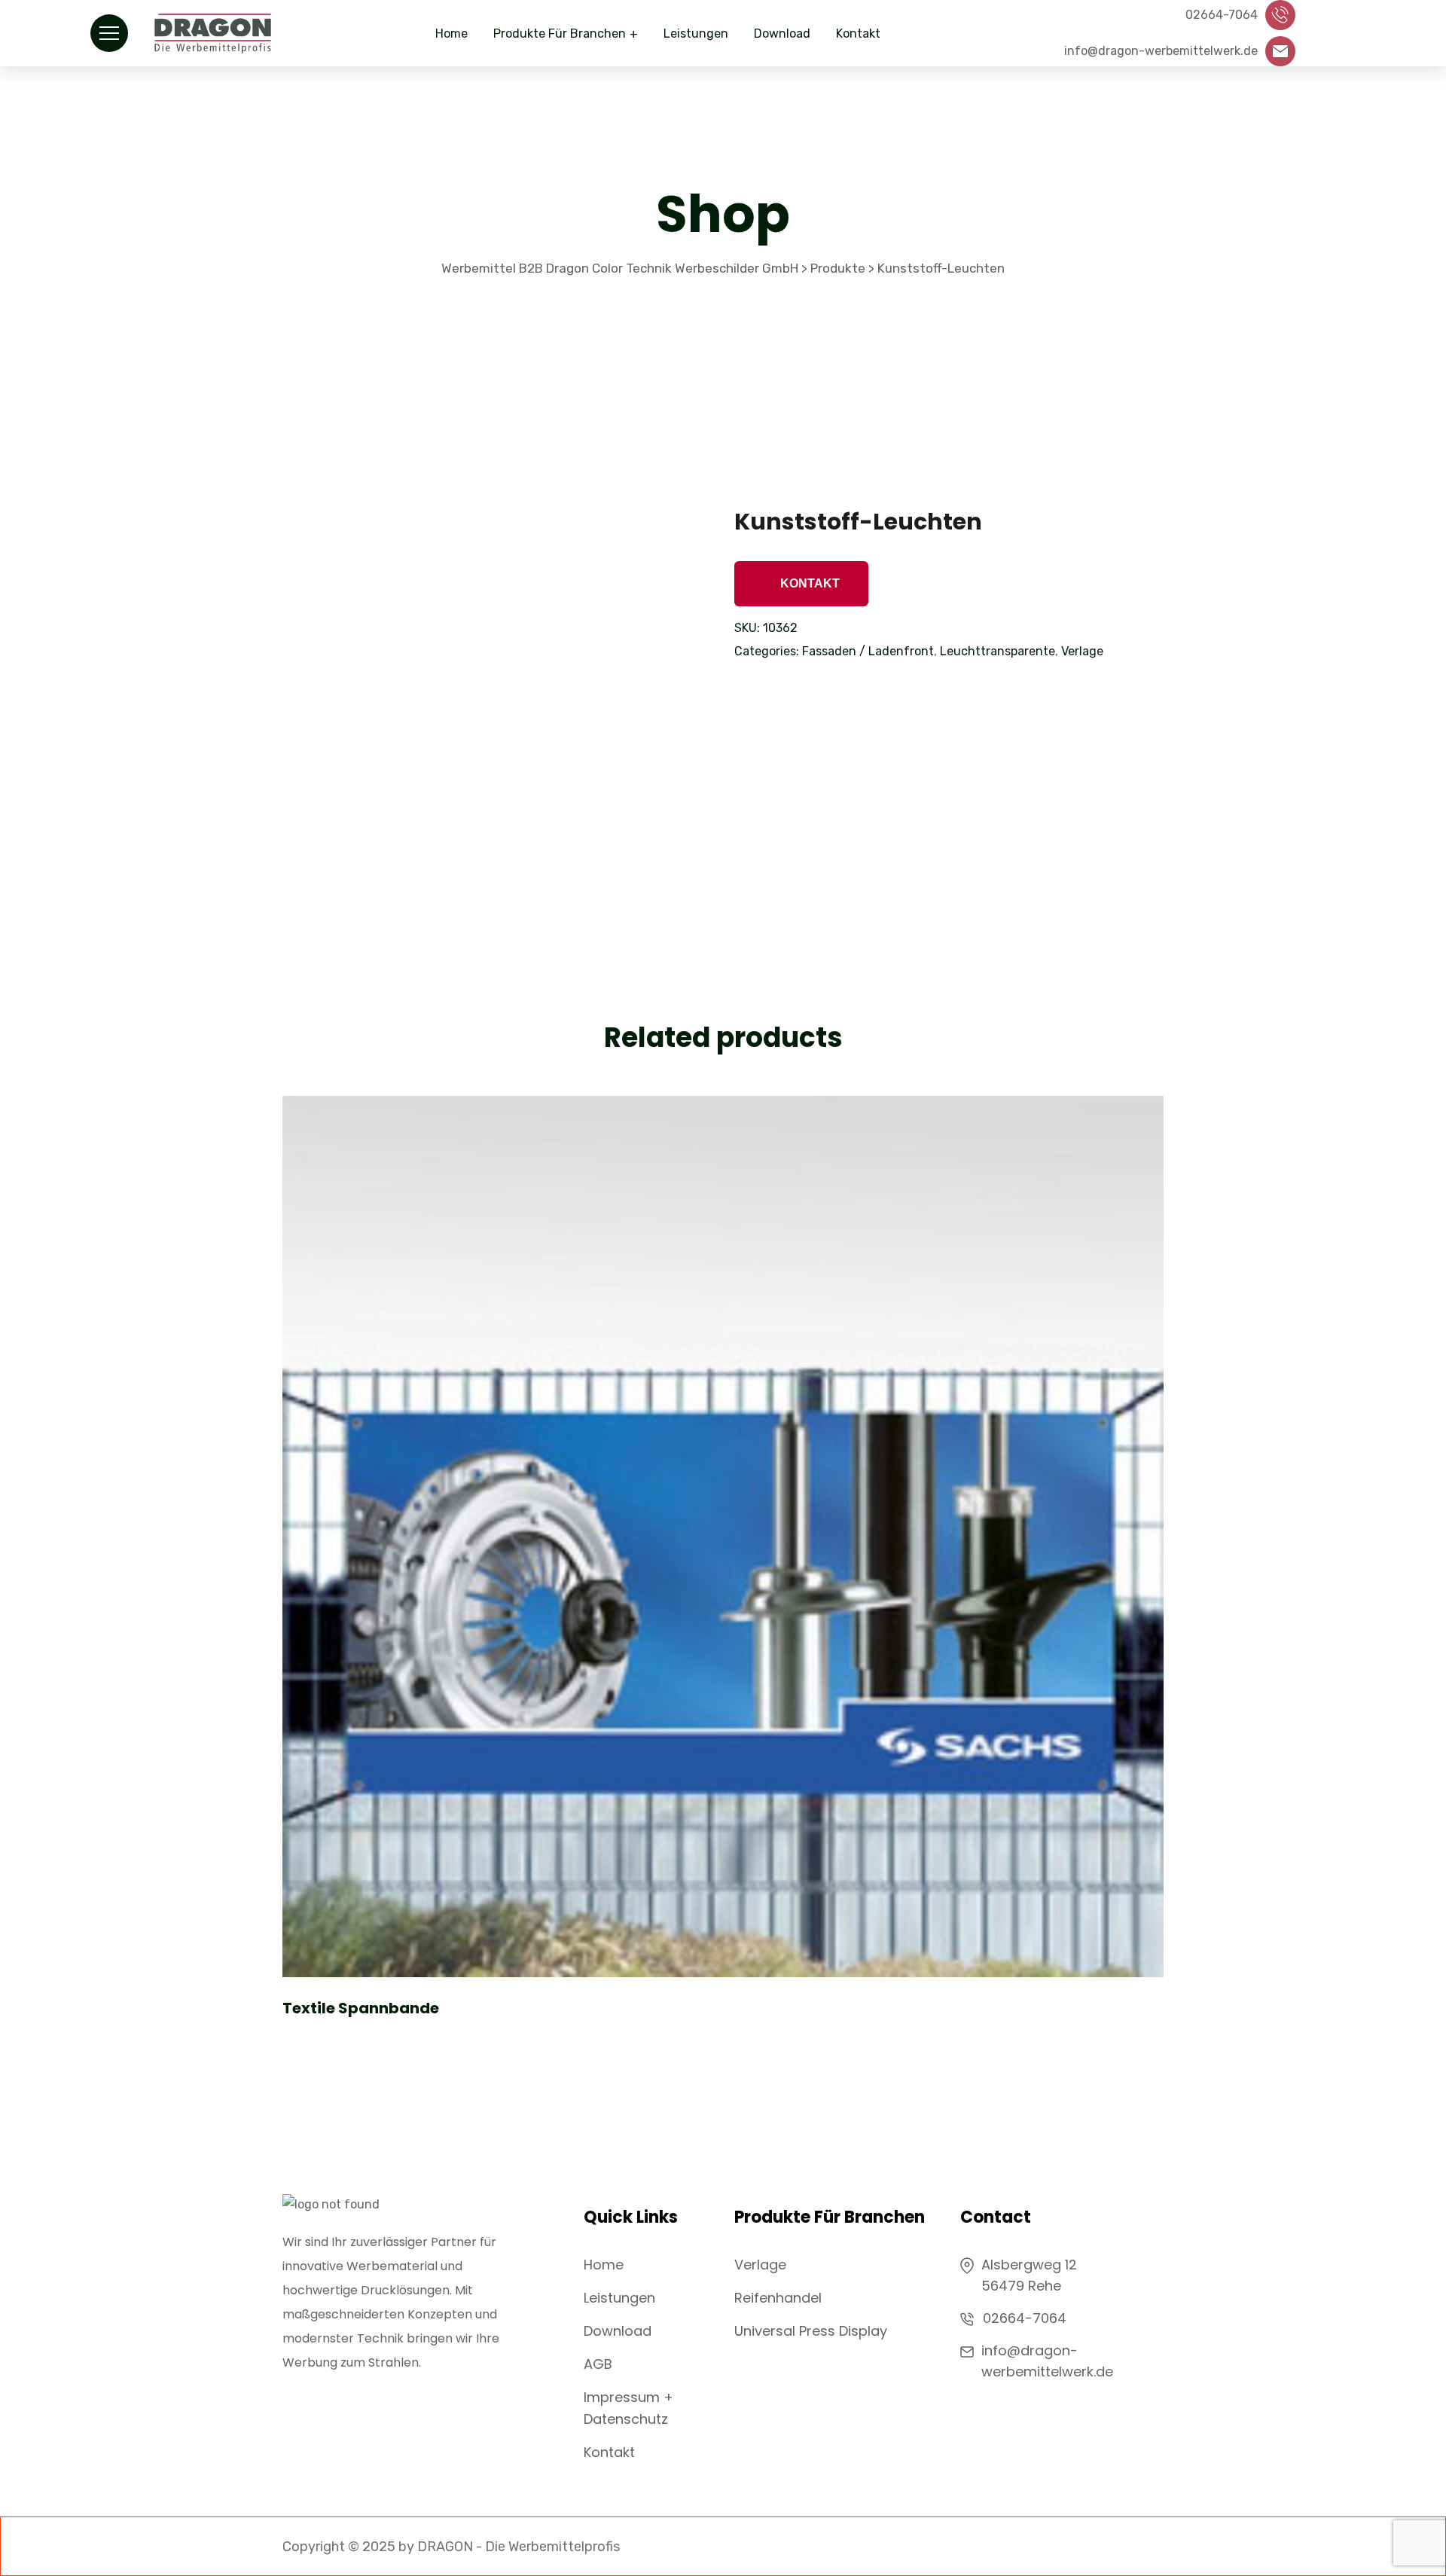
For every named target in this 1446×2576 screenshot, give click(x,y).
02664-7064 (1025, 2318)
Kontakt (858, 34)
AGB (598, 2364)
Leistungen (696, 34)
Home (451, 34)
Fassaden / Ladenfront (868, 651)
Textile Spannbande (361, 2008)
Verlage (1082, 651)
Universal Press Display (811, 2331)
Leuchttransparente (998, 651)
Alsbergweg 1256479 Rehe (1029, 2275)
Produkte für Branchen (560, 34)
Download (782, 34)
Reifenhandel (778, 2298)
